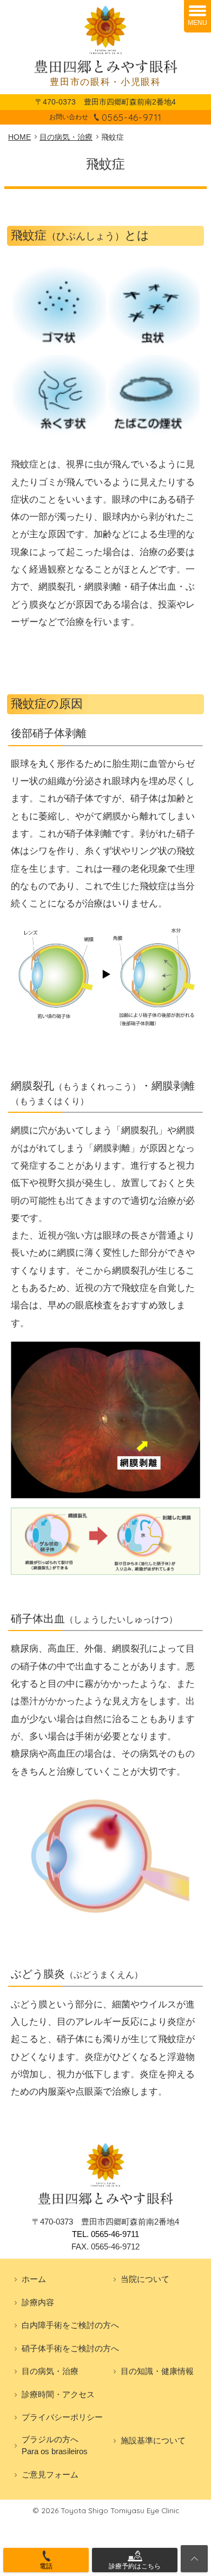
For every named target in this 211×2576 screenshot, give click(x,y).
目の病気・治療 (50, 2371)
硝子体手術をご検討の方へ (70, 2348)
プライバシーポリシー (62, 2417)
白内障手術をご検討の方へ (70, 2325)
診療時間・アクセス (58, 2394)
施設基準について (153, 2440)
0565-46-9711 (131, 117)
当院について (145, 2279)
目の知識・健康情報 (157, 2371)
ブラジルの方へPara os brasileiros (55, 2445)
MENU (197, 23)
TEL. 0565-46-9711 (105, 2234)
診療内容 (38, 2302)
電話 (46, 2566)
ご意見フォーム (50, 2474)
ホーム (34, 2279)
